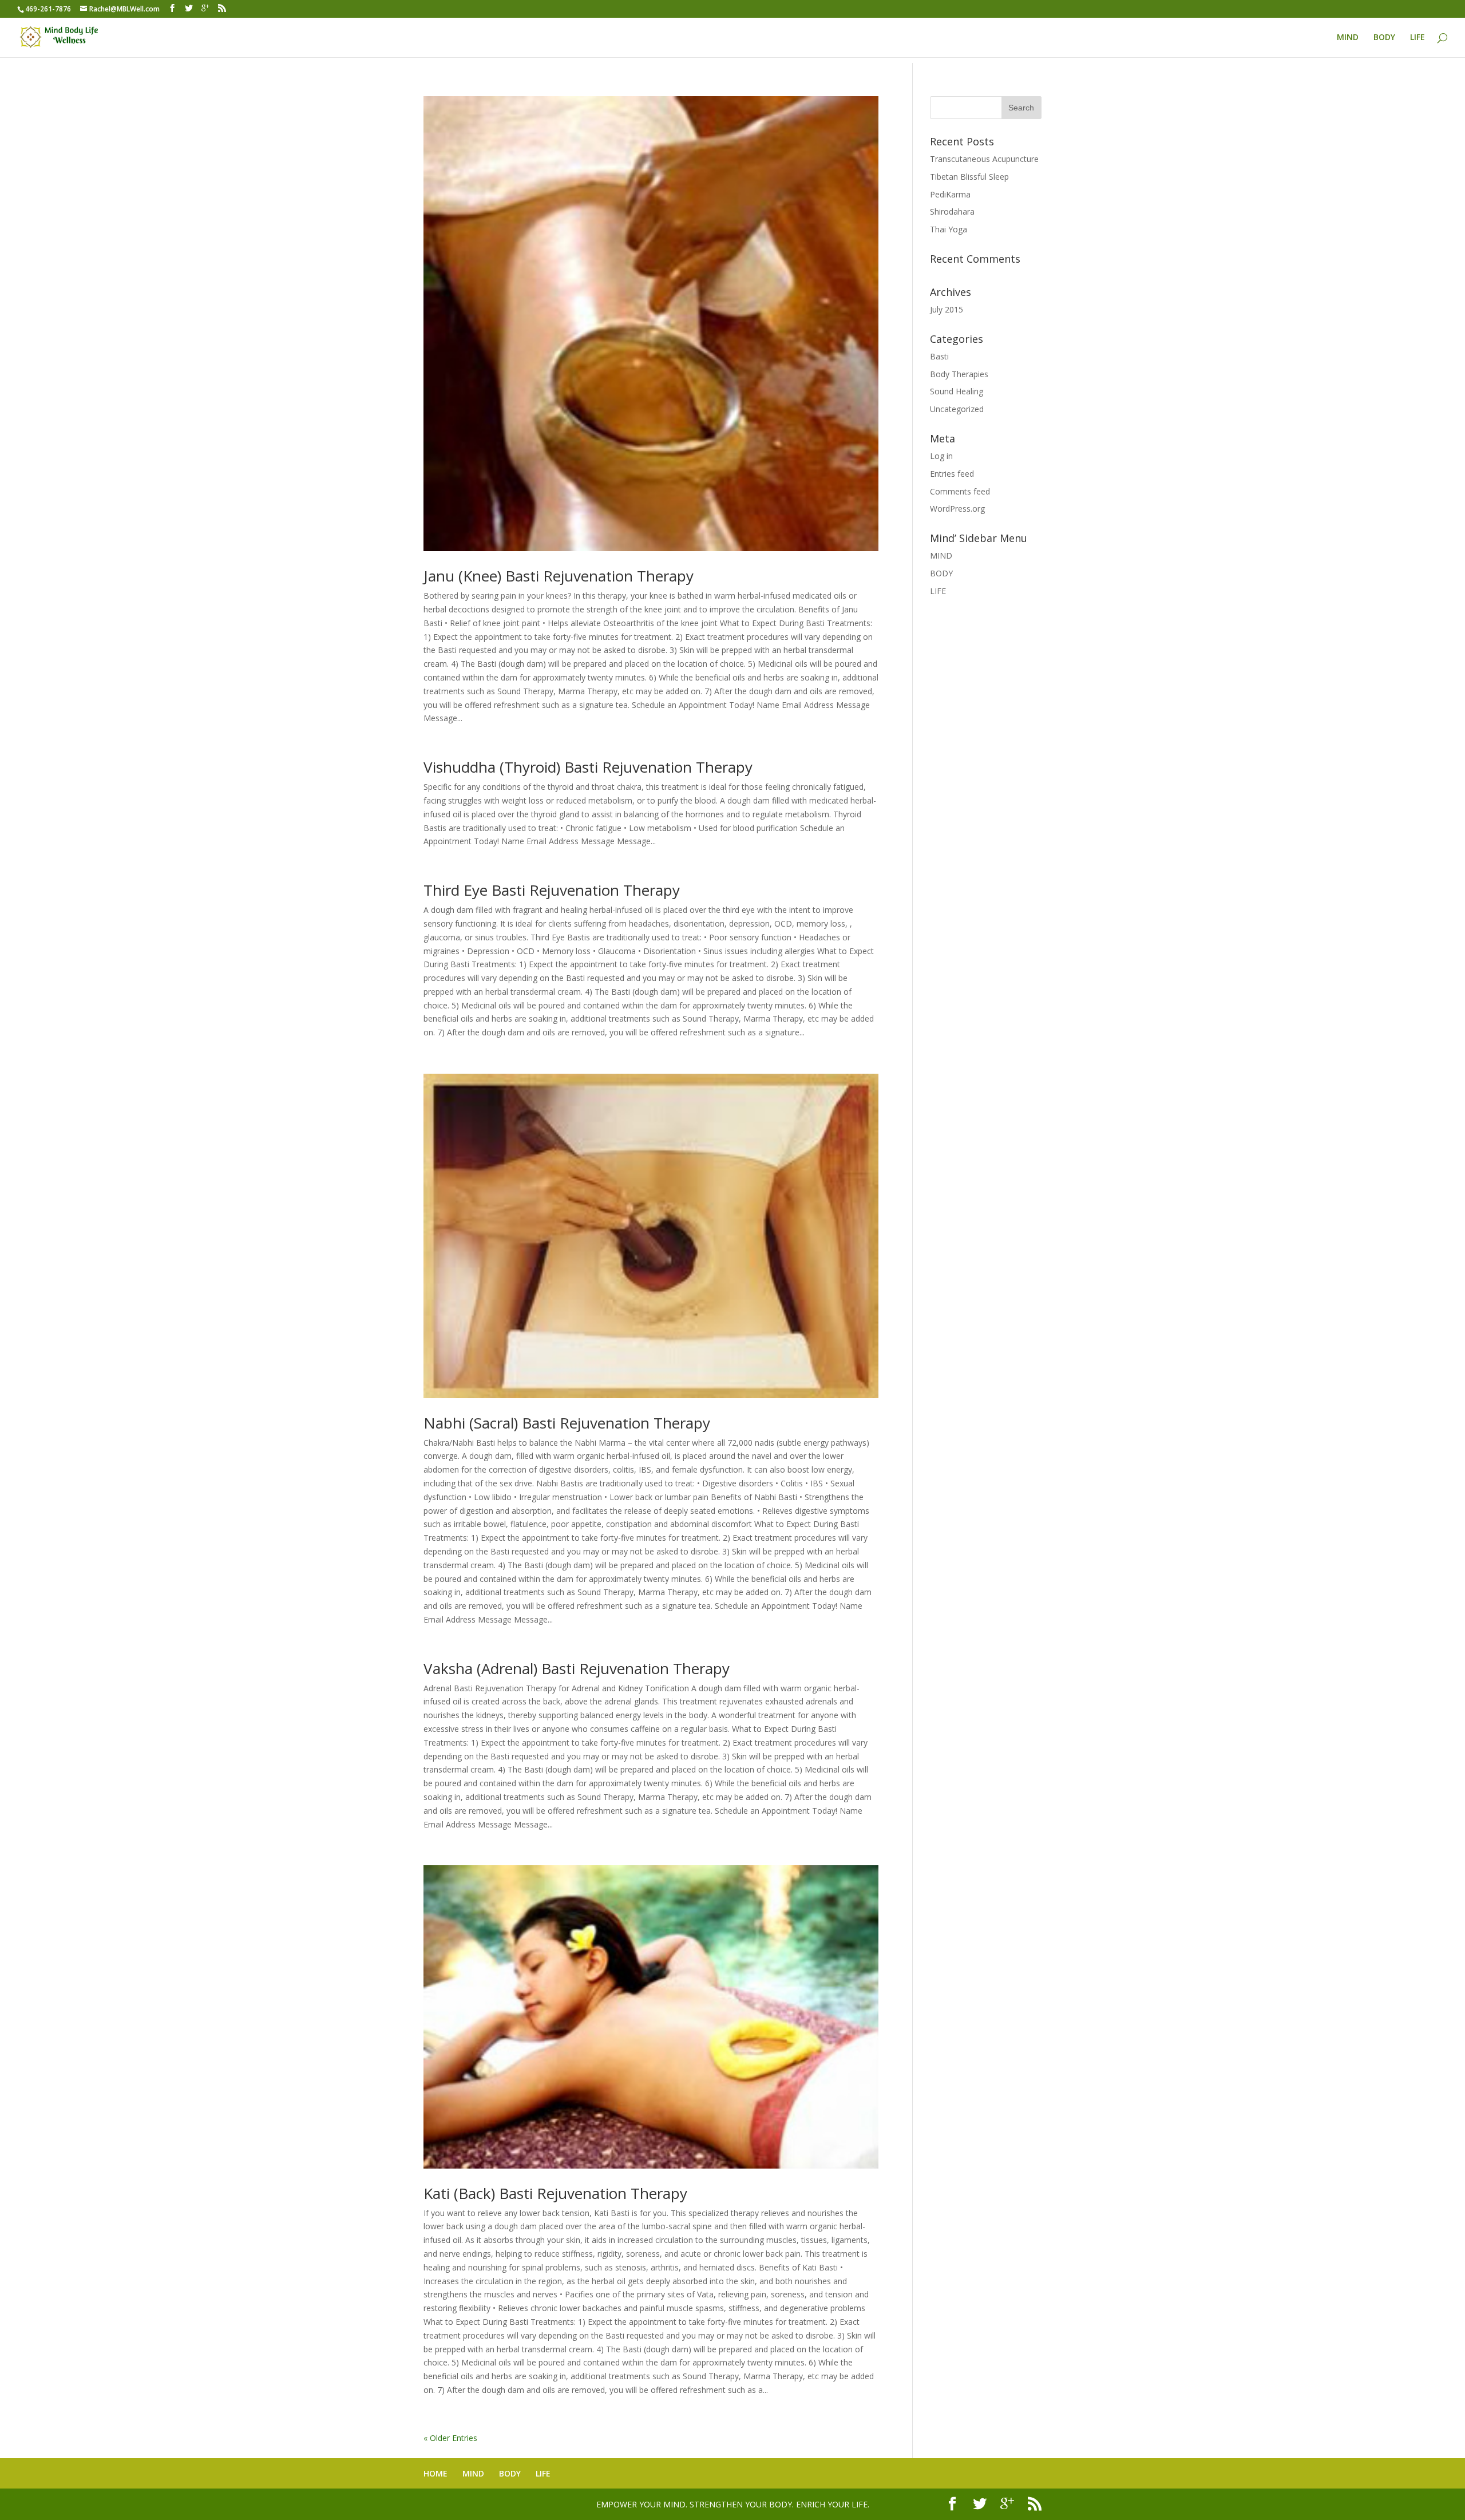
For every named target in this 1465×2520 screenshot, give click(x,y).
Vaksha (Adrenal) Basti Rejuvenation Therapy (577, 1668)
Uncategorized (957, 409)
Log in (941, 456)
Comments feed (960, 491)
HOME (435, 2473)
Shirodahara (952, 211)
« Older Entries (450, 2438)
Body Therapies (959, 374)
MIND (1348, 38)
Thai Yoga (949, 229)
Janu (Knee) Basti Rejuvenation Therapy (559, 576)
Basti (939, 356)
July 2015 (947, 309)
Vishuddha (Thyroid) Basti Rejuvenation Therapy (588, 767)
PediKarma (950, 194)
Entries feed (952, 474)
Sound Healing (957, 391)
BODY (1384, 38)
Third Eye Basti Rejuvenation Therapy (552, 890)
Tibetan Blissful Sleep (969, 177)
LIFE (1418, 38)
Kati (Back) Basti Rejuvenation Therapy (555, 2193)
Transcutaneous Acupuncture (984, 159)
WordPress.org (957, 509)
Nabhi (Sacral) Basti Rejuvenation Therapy (567, 1423)
